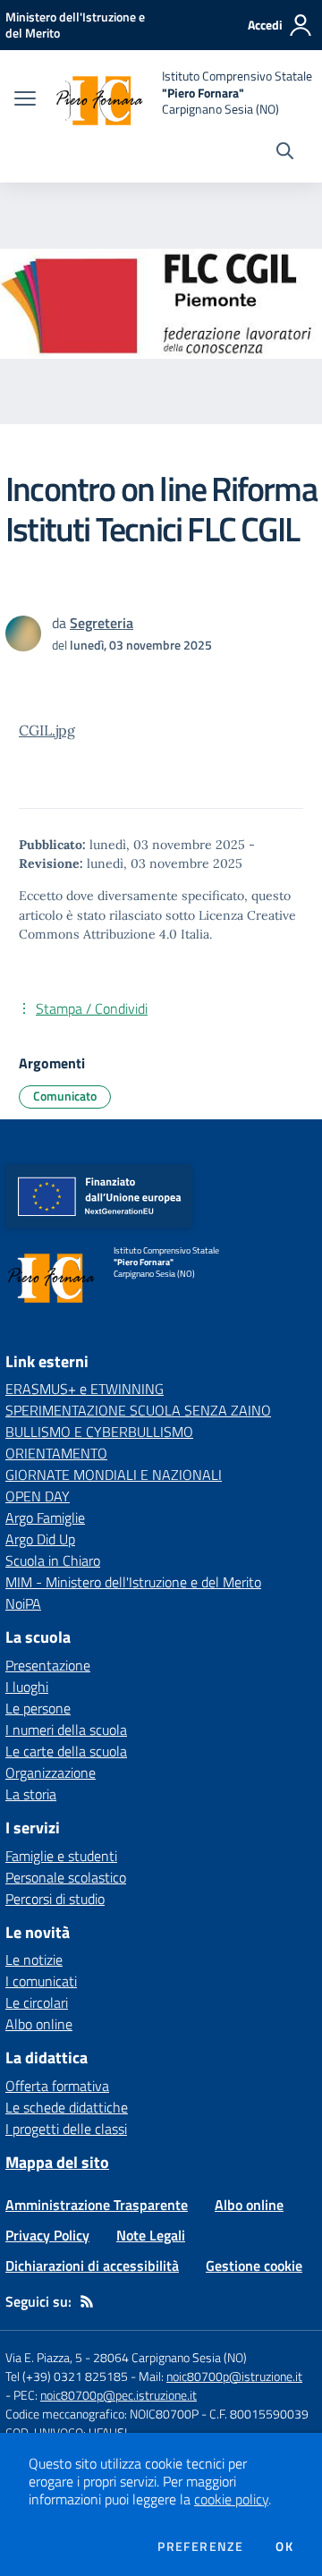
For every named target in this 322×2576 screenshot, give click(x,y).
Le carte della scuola (66, 1751)
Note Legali (151, 2235)
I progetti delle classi (66, 2129)
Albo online (39, 2024)
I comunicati (41, 1981)
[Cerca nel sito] (285, 153)
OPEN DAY (38, 1496)
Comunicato (65, 1096)
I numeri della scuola (66, 1730)
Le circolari (37, 2002)
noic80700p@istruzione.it (234, 2376)
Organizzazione (51, 1773)
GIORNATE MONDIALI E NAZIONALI (114, 1475)
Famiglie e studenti (61, 1856)
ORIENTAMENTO (56, 1453)
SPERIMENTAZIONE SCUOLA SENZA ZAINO (138, 1410)
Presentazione (48, 1665)
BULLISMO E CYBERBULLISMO (99, 1432)
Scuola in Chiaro (53, 1560)
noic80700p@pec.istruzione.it (119, 2395)
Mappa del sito (57, 2162)
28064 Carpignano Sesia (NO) (170, 2357)
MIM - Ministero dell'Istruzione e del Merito (133, 1582)
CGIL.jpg (47, 730)
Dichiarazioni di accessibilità (92, 2266)
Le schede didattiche (67, 2107)
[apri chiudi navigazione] (25, 100)
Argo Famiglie (45, 1518)
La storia (31, 1794)
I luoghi (27, 1687)
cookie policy (231, 2499)
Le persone (38, 1708)
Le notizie (34, 1960)
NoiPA (23, 1603)
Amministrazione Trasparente (97, 2205)
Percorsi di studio (55, 1899)
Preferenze (200, 2546)
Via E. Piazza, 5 (44, 2357)
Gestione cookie (254, 2266)
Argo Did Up (40, 1539)
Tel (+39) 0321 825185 (67, 2376)
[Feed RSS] (87, 2301)
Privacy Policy (47, 2235)
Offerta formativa (57, 2086)
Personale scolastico (66, 1877)
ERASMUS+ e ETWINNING (85, 1389)
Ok (284, 2546)
